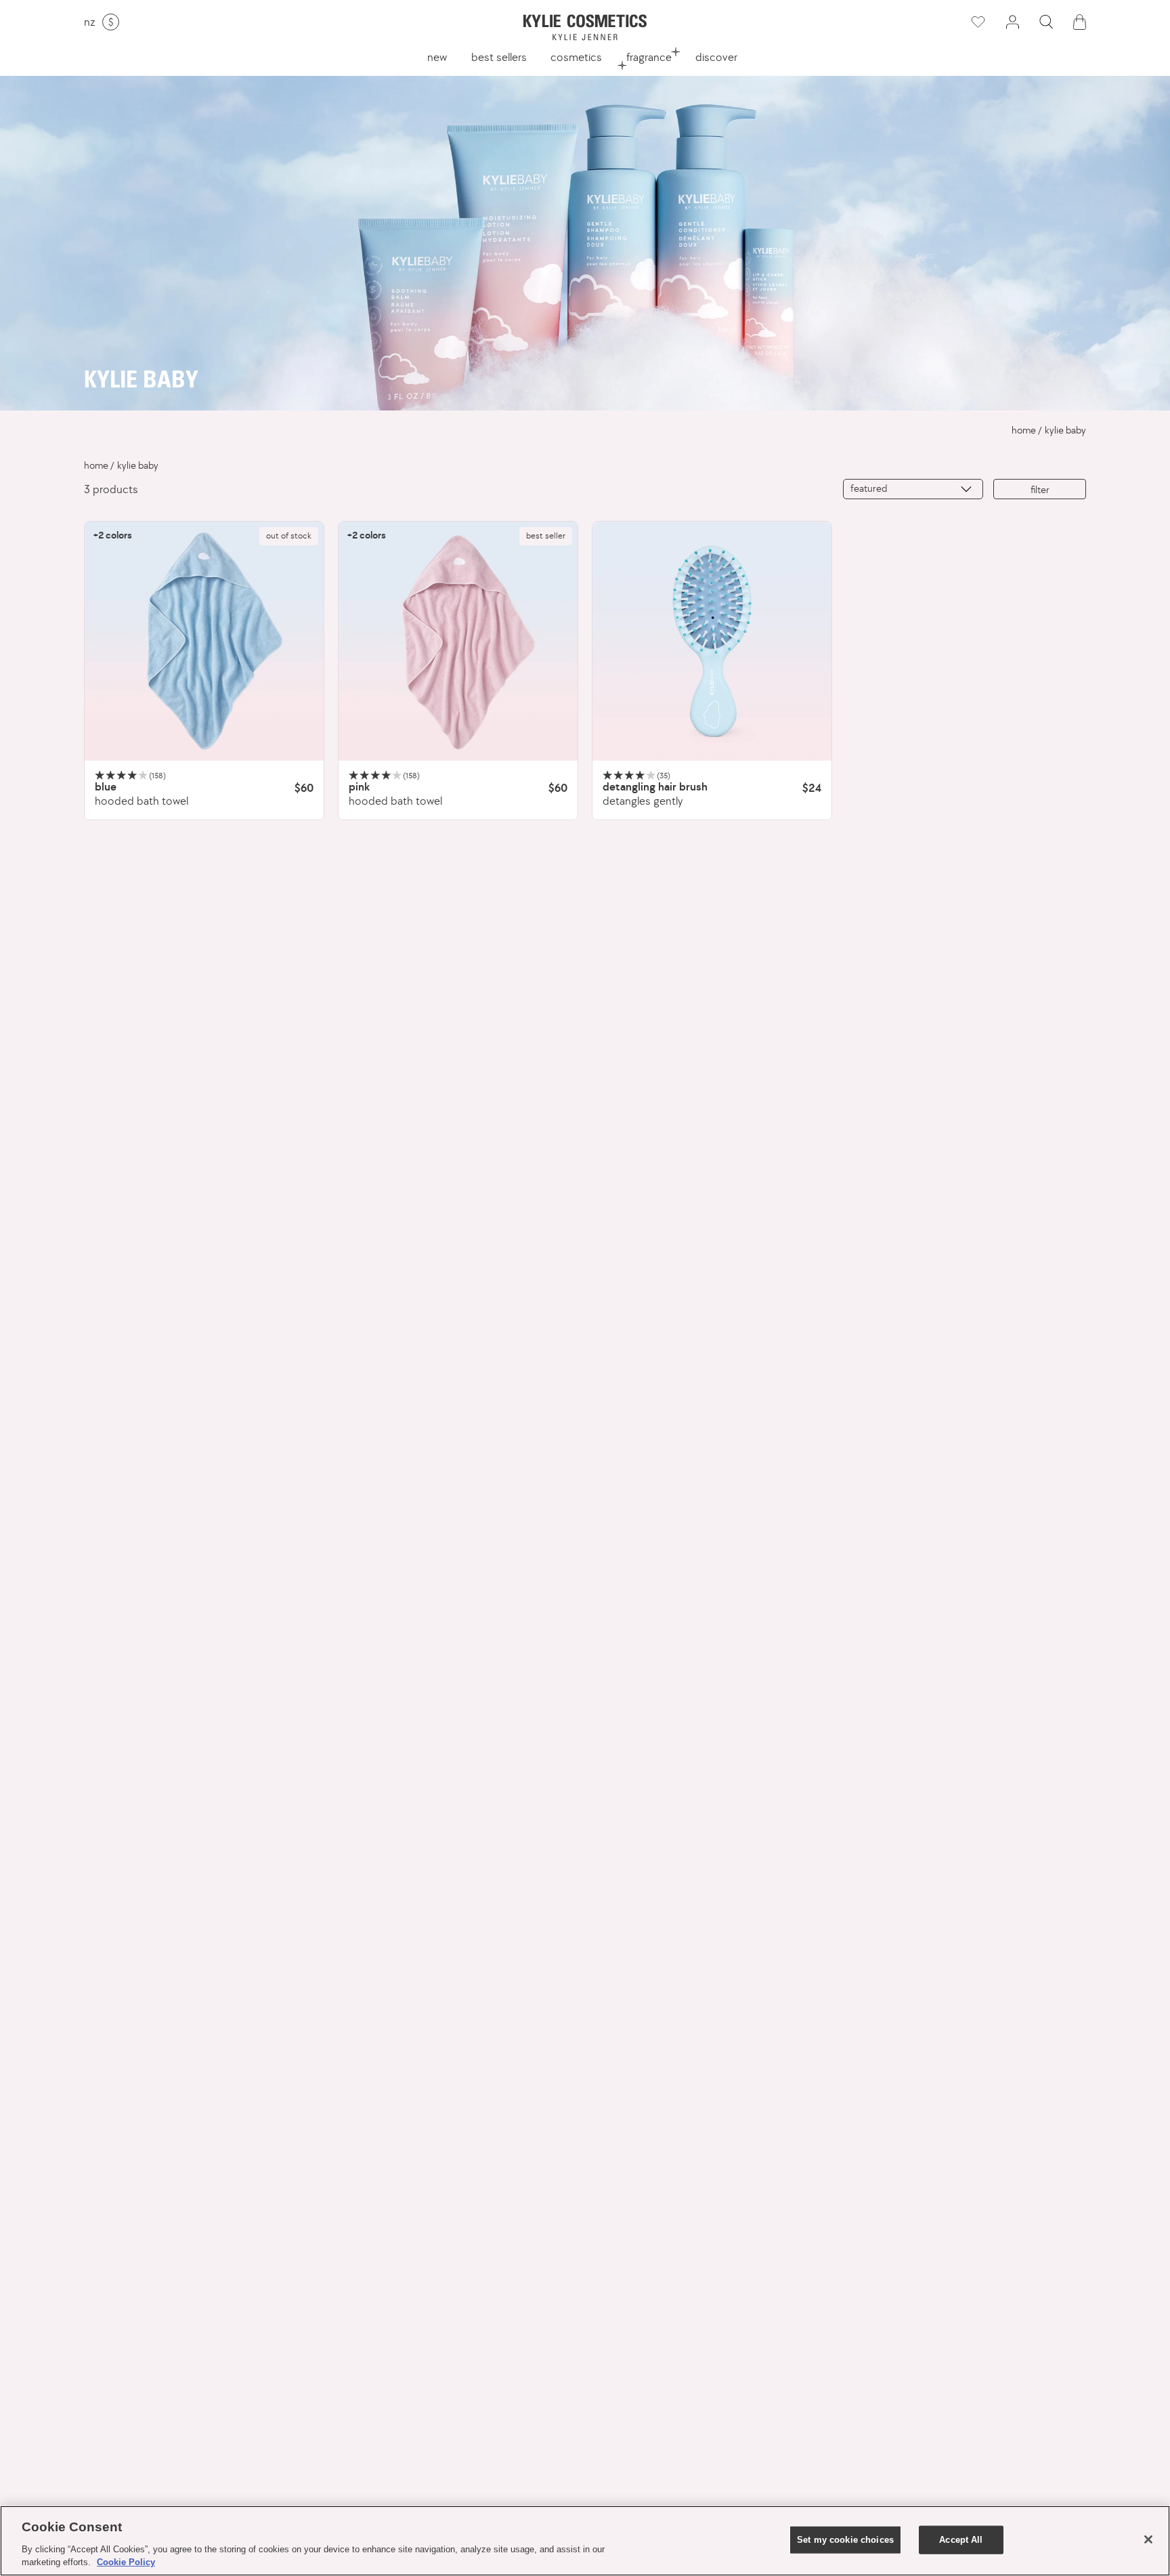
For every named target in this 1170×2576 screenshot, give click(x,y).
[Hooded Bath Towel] (204, 641)
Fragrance (649, 57)
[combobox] (913, 489)
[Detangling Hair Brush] (712, 641)
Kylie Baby (1065, 430)
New (437, 57)
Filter (1040, 489)
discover (716, 57)
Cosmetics (576, 57)
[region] (585, 2541)
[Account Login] (1012, 22)
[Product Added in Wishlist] (977, 22)
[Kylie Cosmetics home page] (585, 27)
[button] (1046, 22)
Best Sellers (499, 57)
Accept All (961, 2540)
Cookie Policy (126, 2562)
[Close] (1148, 2539)
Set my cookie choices (845, 2540)
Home (1024, 430)
